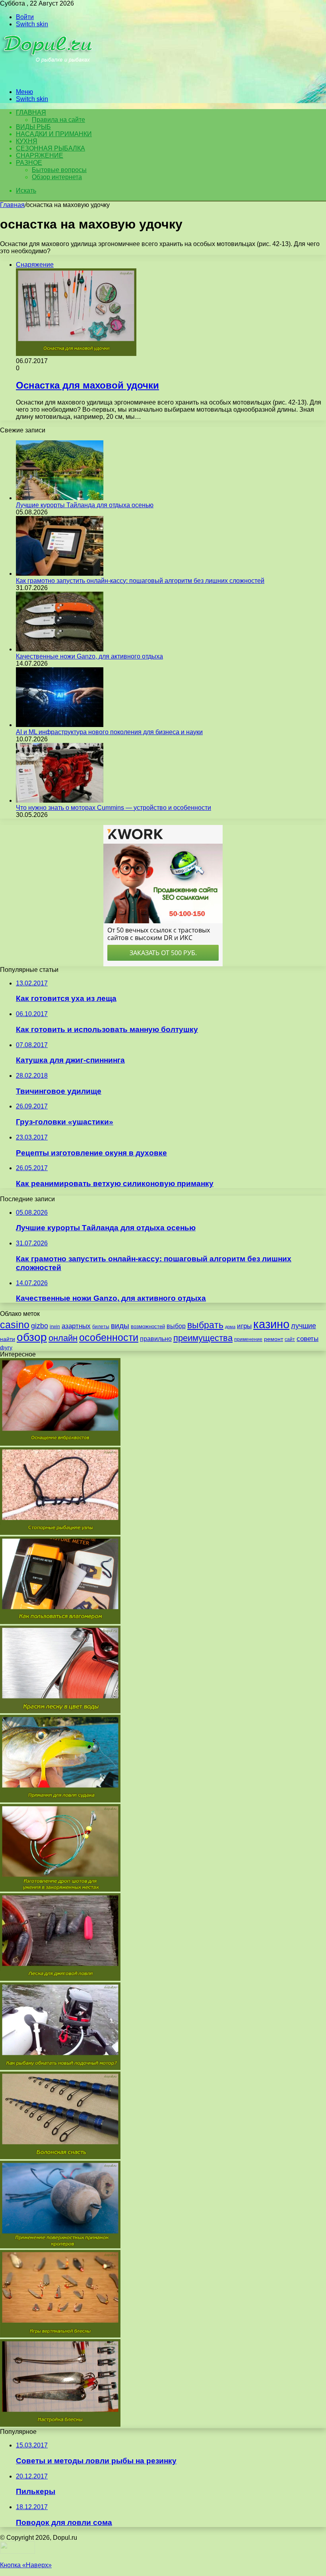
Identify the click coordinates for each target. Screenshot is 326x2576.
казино (271, 1324)
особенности (109, 1338)
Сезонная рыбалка (50, 148)
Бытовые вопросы (59, 170)
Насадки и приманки (54, 134)
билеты (101, 1327)
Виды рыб (33, 127)
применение (248, 1339)
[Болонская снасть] (60, 2157)
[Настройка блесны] (60, 2425)
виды (120, 1326)
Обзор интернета (57, 177)
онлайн (63, 1338)
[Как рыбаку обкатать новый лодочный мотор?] (60, 2068)
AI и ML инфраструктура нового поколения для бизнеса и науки (109, 732)
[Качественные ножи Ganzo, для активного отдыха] (60, 649)
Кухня (27, 141)
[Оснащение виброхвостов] (60, 1443)
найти (8, 1339)
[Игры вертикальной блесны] (60, 2335)
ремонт (274, 1339)
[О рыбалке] (48, 78)
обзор (32, 1337)
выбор (176, 1326)
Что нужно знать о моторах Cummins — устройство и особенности (114, 808)
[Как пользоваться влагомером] (60, 1622)
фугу (6, 1347)
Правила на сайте (58, 120)
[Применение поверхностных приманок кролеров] (60, 2246)
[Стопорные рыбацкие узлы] (60, 1533)
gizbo (40, 1326)
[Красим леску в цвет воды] (60, 1711)
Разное (29, 163)
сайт (290, 1339)
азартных (76, 1326)
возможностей (148, 1326)
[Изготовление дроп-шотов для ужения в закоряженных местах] (60, 1889)
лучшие (304, 1326)
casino (15, 1325)
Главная (12, 205)
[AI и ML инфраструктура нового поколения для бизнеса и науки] (60, 725)
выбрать (205, 1325)
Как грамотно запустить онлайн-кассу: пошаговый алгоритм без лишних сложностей (140, 581)
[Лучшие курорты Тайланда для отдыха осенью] (60, 498)
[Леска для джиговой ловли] (60, 1979)
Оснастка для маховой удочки (87, 385)
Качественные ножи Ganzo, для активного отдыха (89, 656)
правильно (156, 1339)
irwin (55, 1327)
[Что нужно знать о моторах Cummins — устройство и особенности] (60, 800)
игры (244, 1326)
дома (230, 1327)
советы (308, 1339)
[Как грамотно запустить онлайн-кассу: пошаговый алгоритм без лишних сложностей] (60, 574)
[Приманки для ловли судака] (60, 1800)
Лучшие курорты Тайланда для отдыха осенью (85, 505)
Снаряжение (40, 155)
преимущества (203, 1338)
